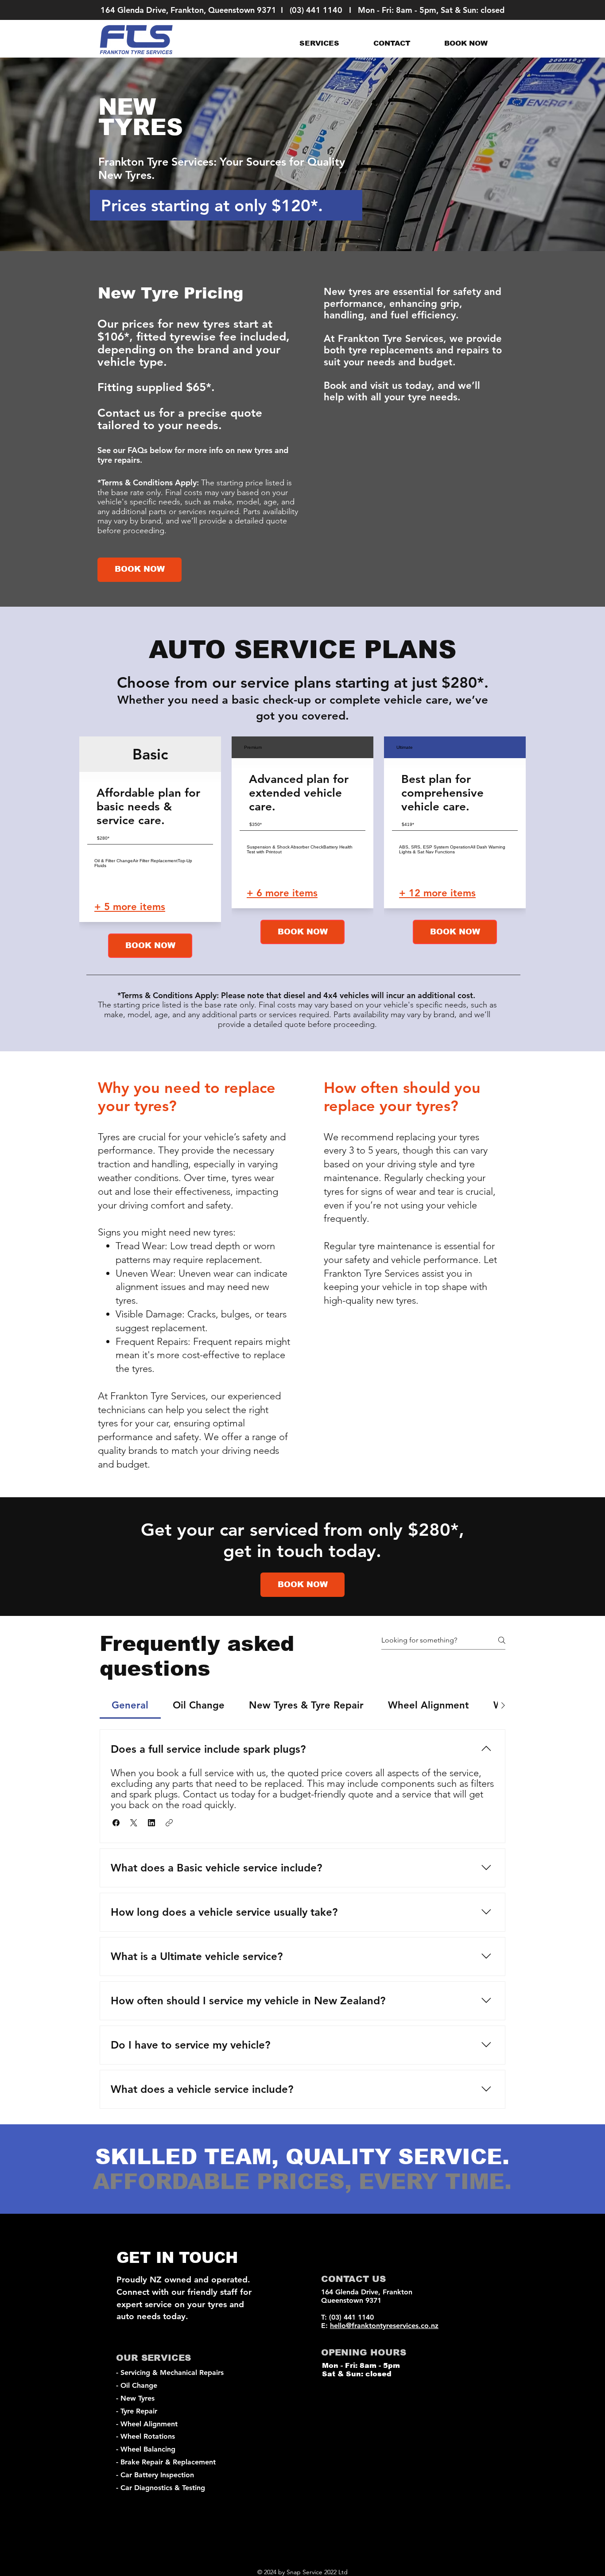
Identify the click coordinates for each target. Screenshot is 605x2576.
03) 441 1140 (317, 10)
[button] (319, 43)
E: (326, 2326)
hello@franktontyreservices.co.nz (384, 2326)
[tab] (130, 1705)
